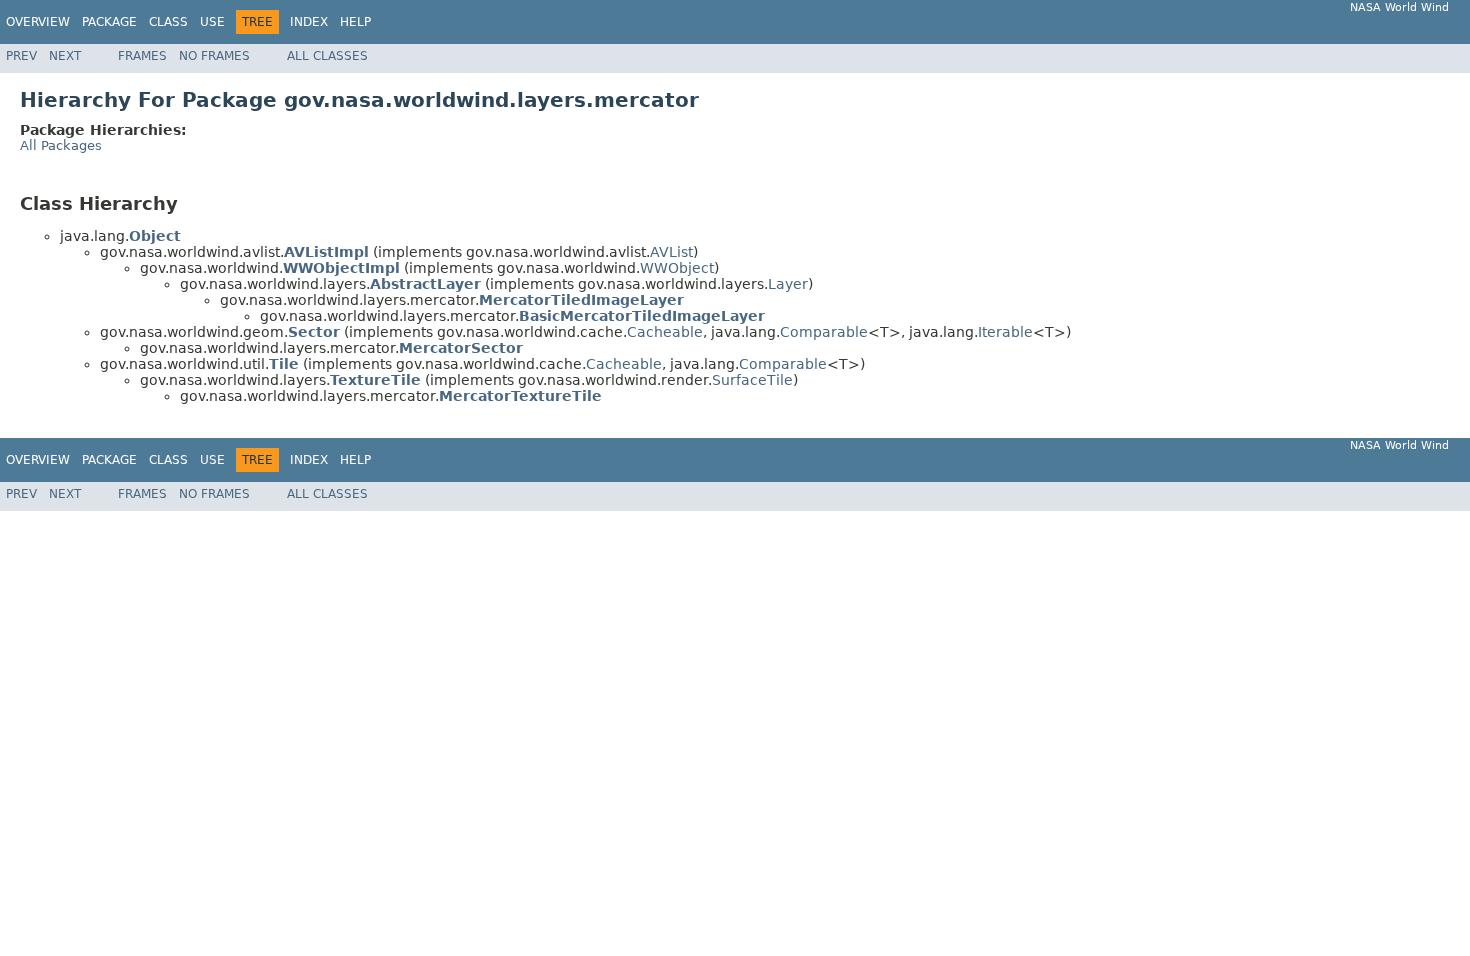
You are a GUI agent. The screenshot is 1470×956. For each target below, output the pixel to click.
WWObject (677, 268)
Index (309, 22)
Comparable (824, 332)
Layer (788, 284)
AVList (671, 252)
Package (109, 22)
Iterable (1005, 332)
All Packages (61, 145)
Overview (38, 22)
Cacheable (665, 332)
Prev (21, 56)
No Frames (214, 56)
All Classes (327, 56)
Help (355, 22)
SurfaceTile (752, 380)
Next (65, 56)
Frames (142, 56)
